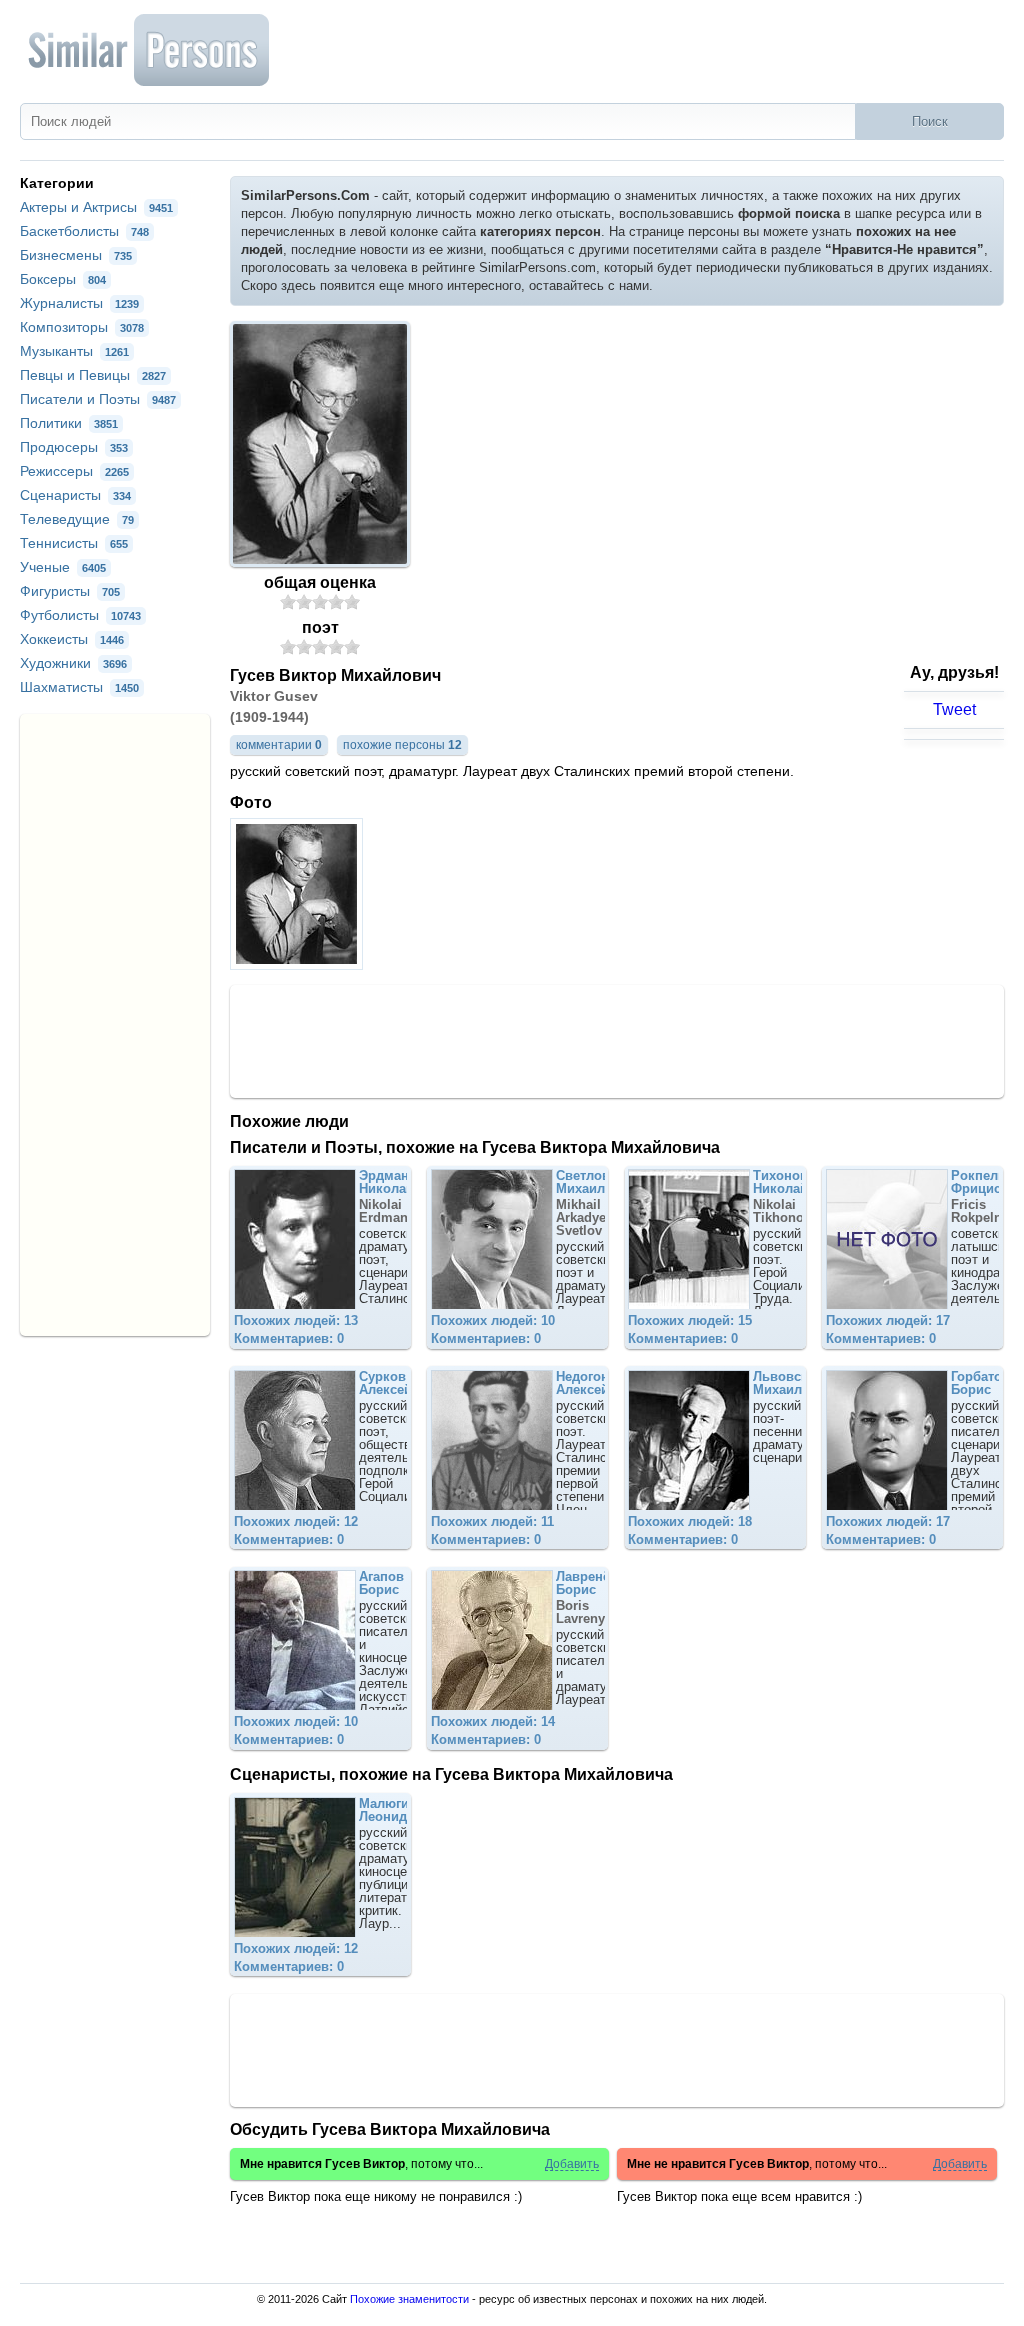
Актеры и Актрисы (96, 207)
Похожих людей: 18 (690, 1521)
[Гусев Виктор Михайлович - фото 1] (299, 964)
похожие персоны (402, 745)
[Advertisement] (617, 1040)
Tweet (954, 709)
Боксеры (63, 279)
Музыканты (74, 351)
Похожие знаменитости (409, 2299)
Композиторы (82, 327)
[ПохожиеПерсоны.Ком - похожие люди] (150, 50)
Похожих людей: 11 (492, 1521)
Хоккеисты (72, 639)
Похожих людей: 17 (888, 1320)
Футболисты (80, 615)
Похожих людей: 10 (493, 1320)
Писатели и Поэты (98, 399)
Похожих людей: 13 (296, 1320)
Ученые (63, 567)
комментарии (279, 745)
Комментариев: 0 (289, 1338)
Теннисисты (74, 543)
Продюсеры (74, 447)
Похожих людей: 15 (690, 1320)
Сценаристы (75, 495)
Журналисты (79, 303)
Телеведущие (77, 519)
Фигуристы (70, 591)
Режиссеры (74, 471)
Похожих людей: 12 (296, 1521)
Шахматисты (79, 687)
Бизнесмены (76, 255)
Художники (73, 663)
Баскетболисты (84, 231)
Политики (69, 423)
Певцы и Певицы (93, 375)
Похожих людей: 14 (493, 1721)
